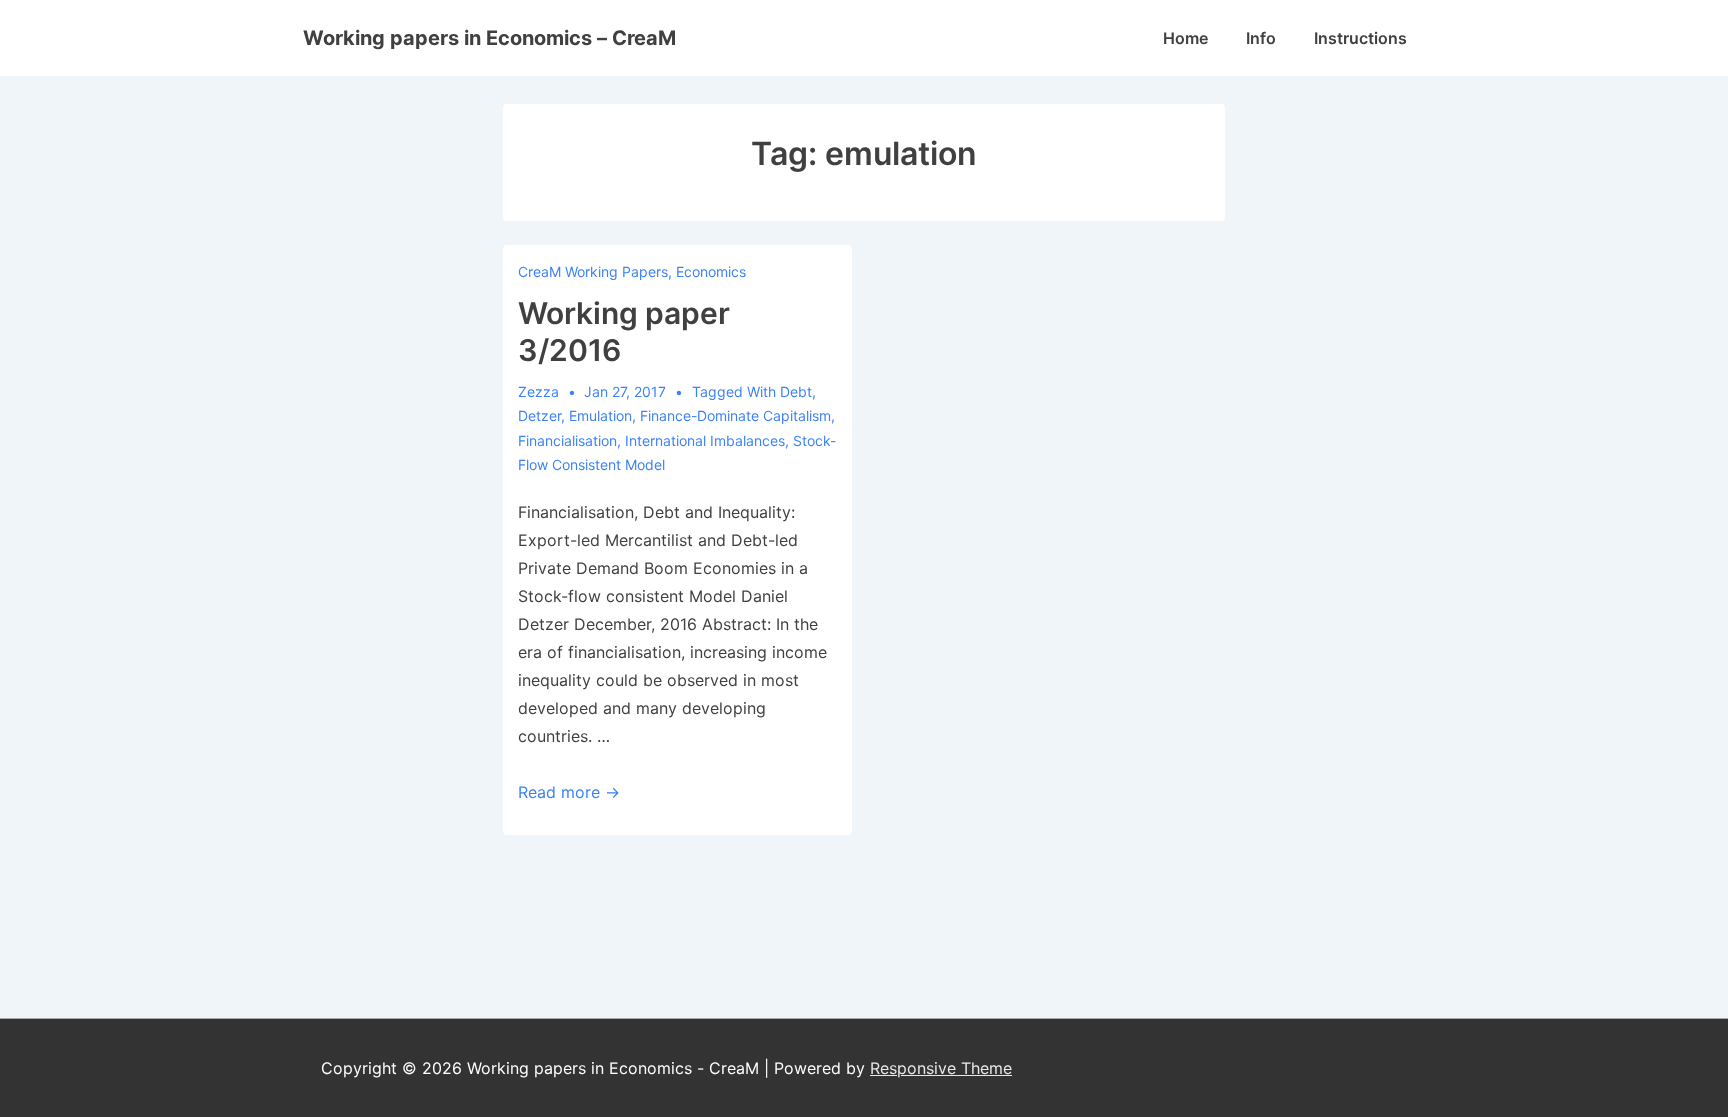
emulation (600, 415)
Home (1185, 38)
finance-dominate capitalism (735, 415)
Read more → (569, 792)
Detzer (539, 415)
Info (1261, 38)
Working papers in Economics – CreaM (489, 38)
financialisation (567, 440)
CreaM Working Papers (593, 271)
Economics (711, 271)
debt (796, 391)
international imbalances (705, 440)
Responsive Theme (941, 1068)
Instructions (1360, 38)
